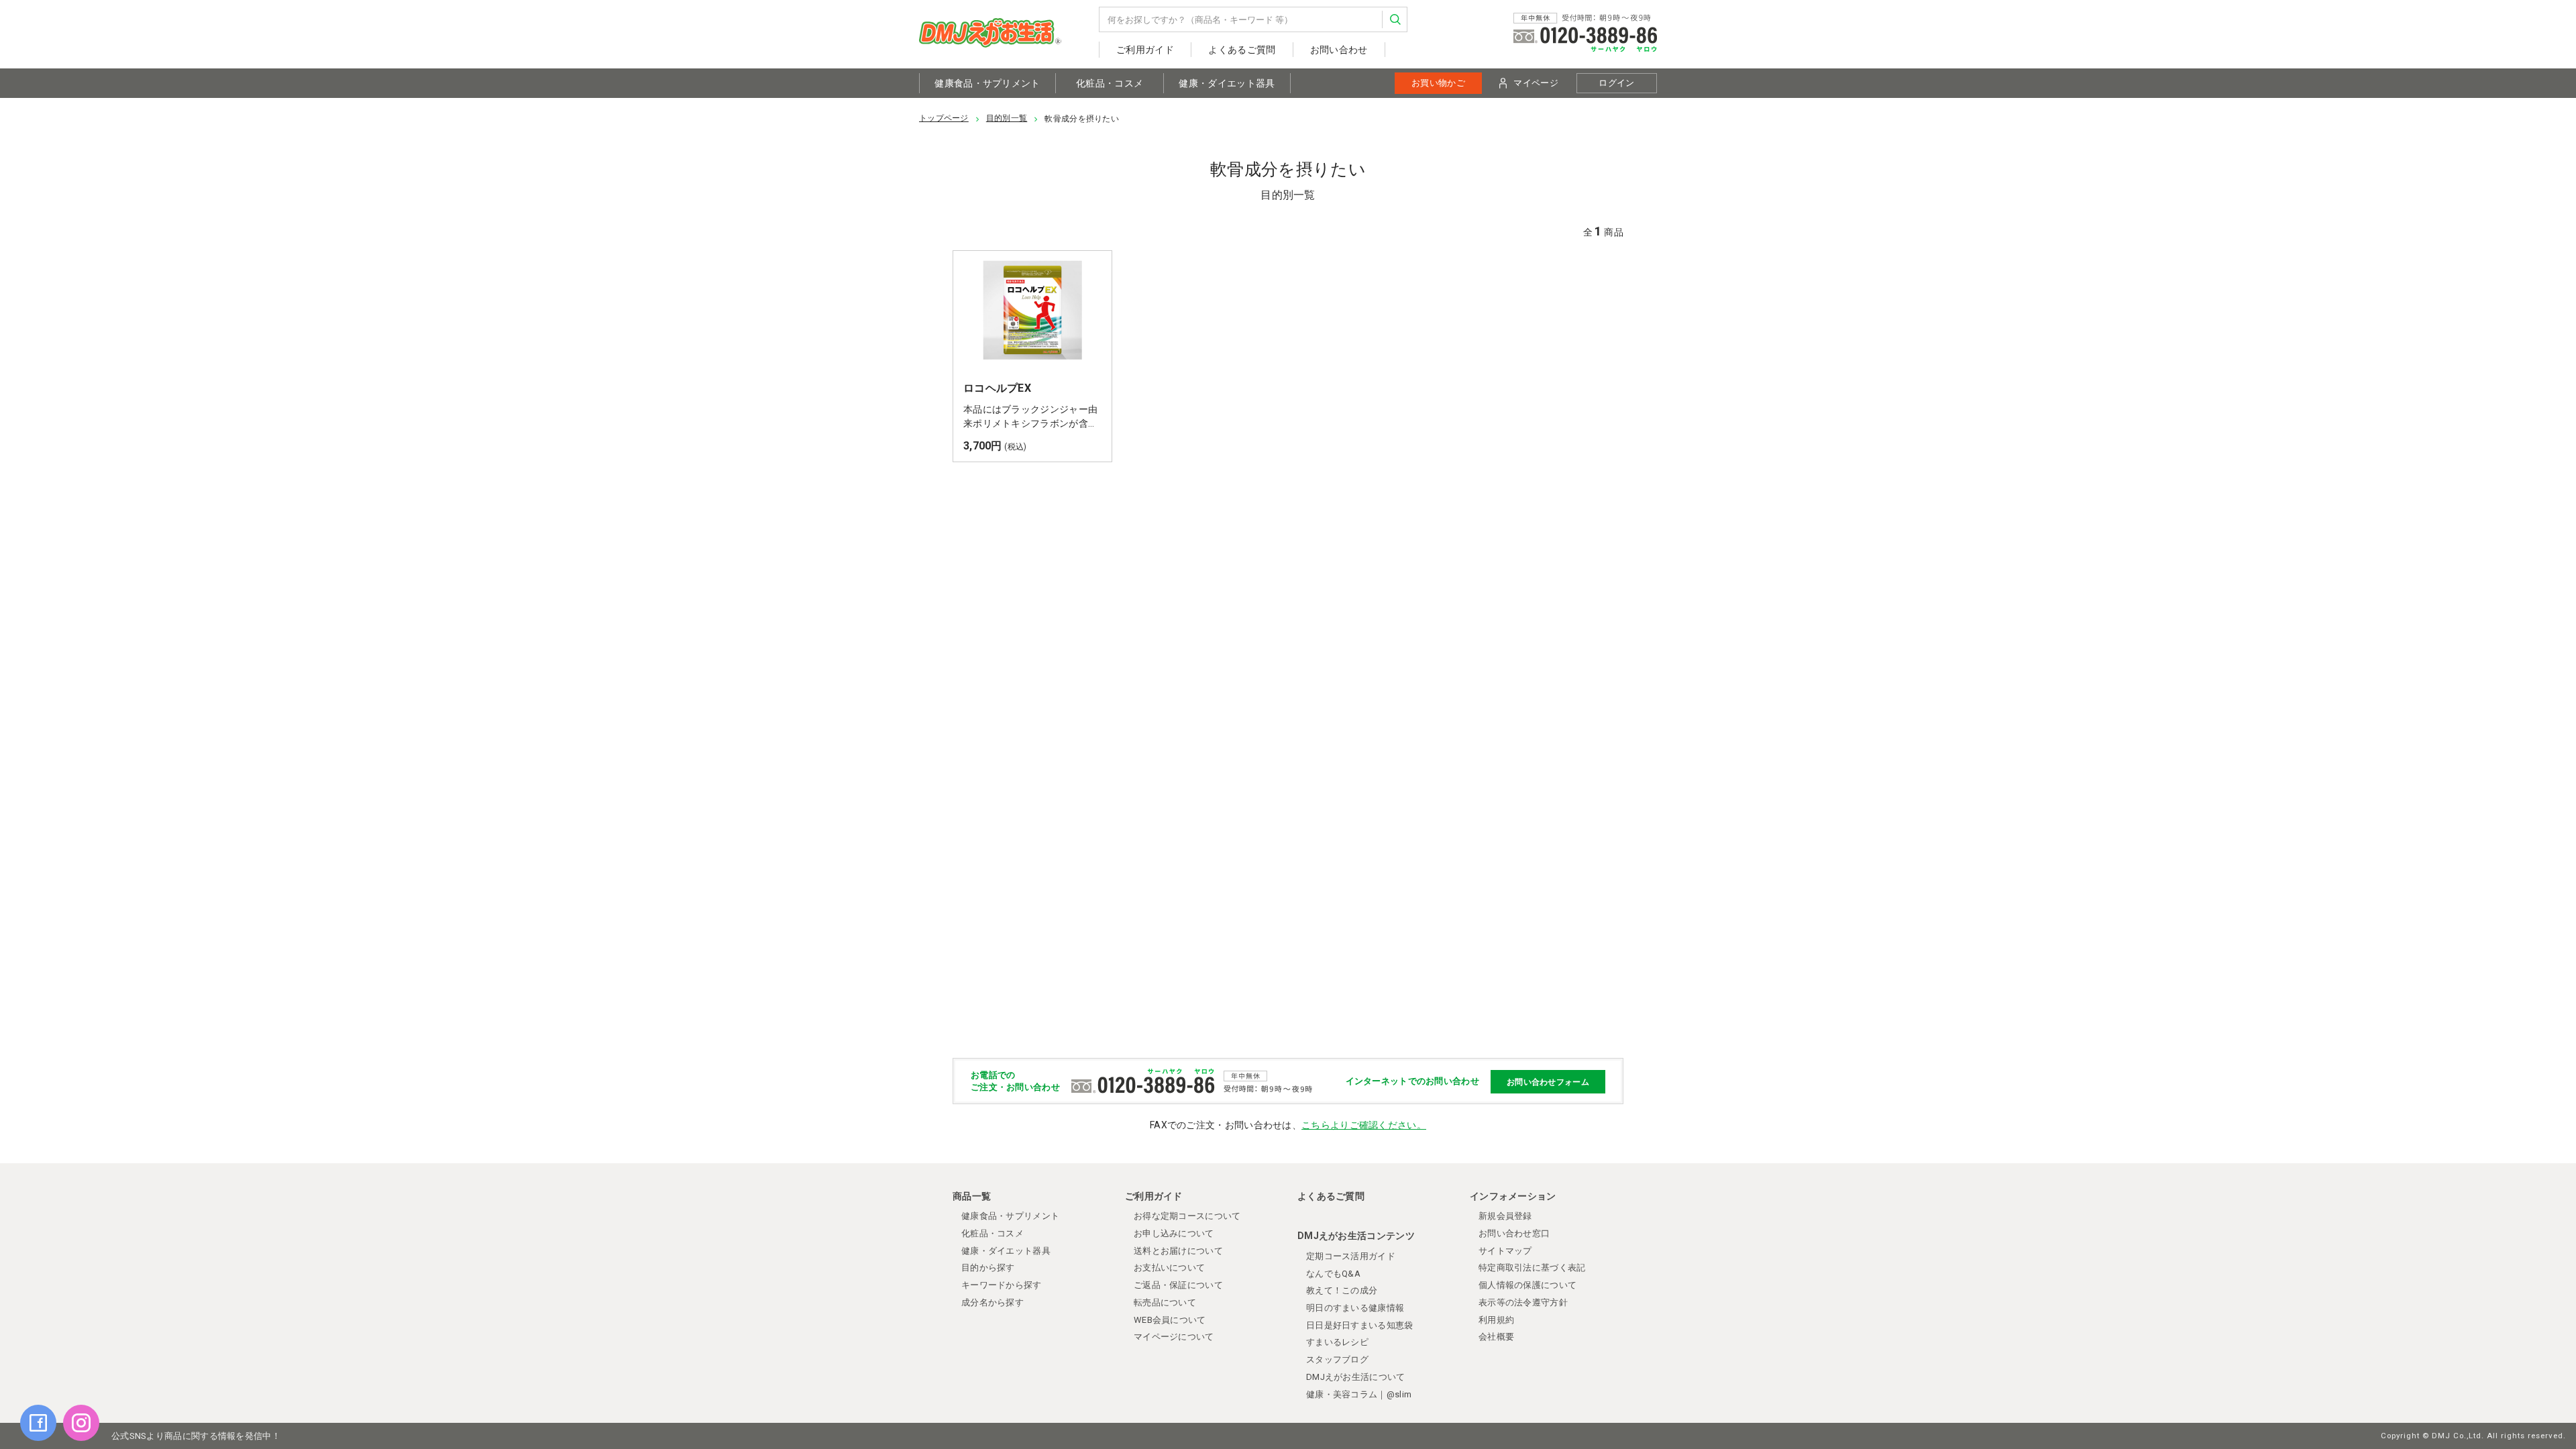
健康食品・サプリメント (987, 83)
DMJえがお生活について (1356, 1377)
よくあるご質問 (1242, 50)
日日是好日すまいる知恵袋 (1360, 1325)
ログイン (1616, 83)
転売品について (1165, 1302)
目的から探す (988, 1268)
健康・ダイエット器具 (1227, 83)
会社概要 (1496, 1337)
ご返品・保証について (1178, 1285)
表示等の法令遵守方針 (1523, 1302)
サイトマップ (1505, 1251)
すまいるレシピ (1337, 1342)
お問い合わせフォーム (1548, 1081)
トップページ (944, 118)
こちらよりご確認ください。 (1364, 1125)
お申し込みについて (1174, 1233)
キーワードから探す (1002, 1285)
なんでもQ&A (1333, 1274)
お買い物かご (1438, 83)
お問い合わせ (1339, 50)
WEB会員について (1170, 1320)
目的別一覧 (1007, 118)
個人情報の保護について (1527, 1285)
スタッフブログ (1337, 1359)
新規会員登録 (1505, 1216)
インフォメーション (1513, 1196)
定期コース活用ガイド (1351, 1256)
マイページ (1536, 83)
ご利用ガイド (1145, 50)
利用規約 (1496, 1320)
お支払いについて (1169, 1268)
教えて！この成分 (1342, 1290)
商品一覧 (972, 1196)
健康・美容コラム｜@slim (1359, 1394)
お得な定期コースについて (1187, 1216)
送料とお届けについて (1178, 1251)
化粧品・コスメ (1110, 83)
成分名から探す (992, 1302)
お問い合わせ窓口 (1514, 1233)
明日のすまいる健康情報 (1355, 1308)
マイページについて (1174, 1337)
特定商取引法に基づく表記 (1532, 1268)
